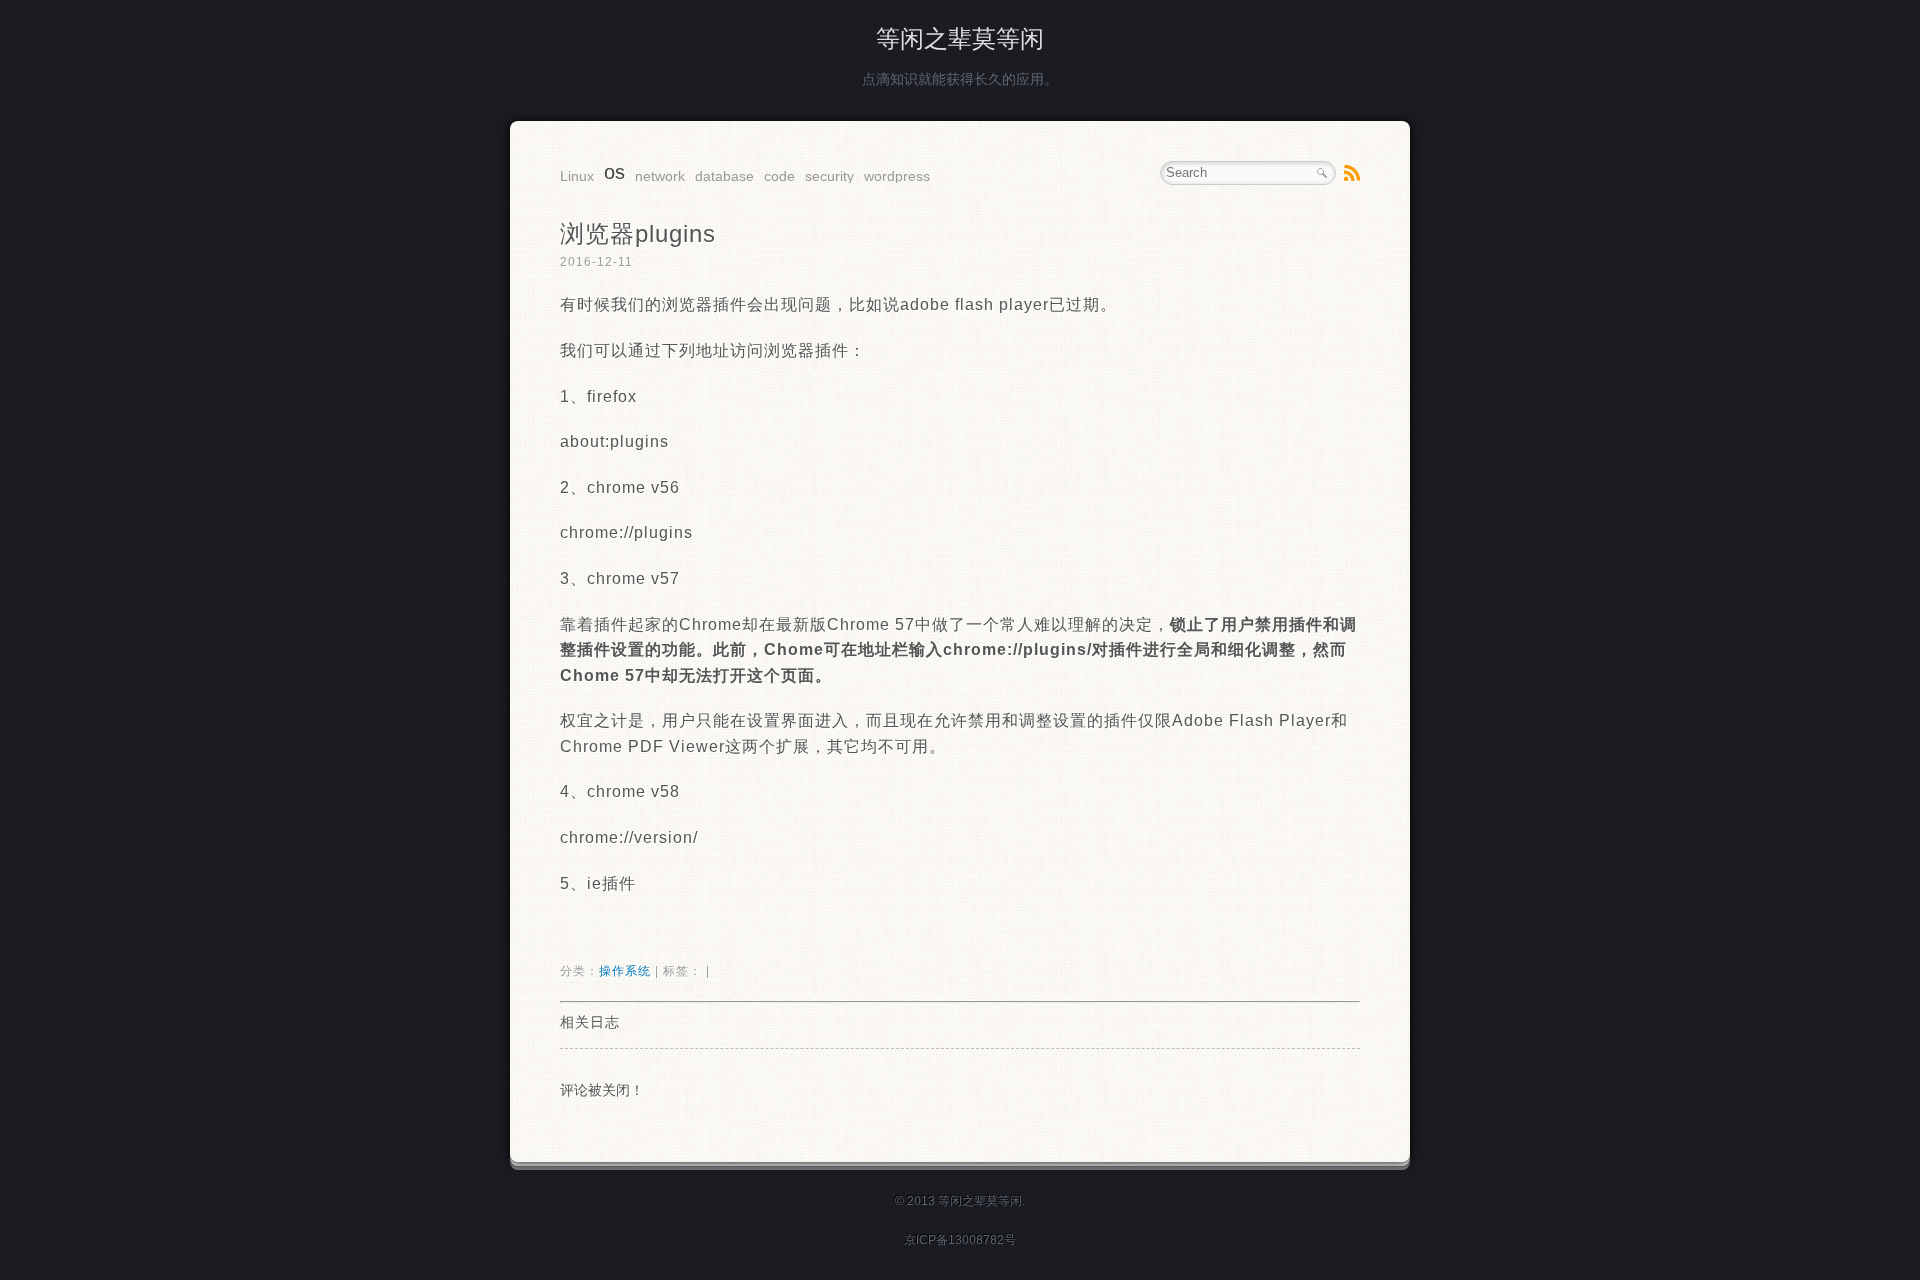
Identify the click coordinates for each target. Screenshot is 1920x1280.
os (614, 172)
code (779, 176)
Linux (577, 176)
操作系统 (625, 971)
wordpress (897, 176)
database (724, 176)
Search (1322, 173)
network (660, 176)
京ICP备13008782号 (960, 1240)
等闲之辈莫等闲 (960, 38)
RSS (1352, 173)
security (829, 176)
